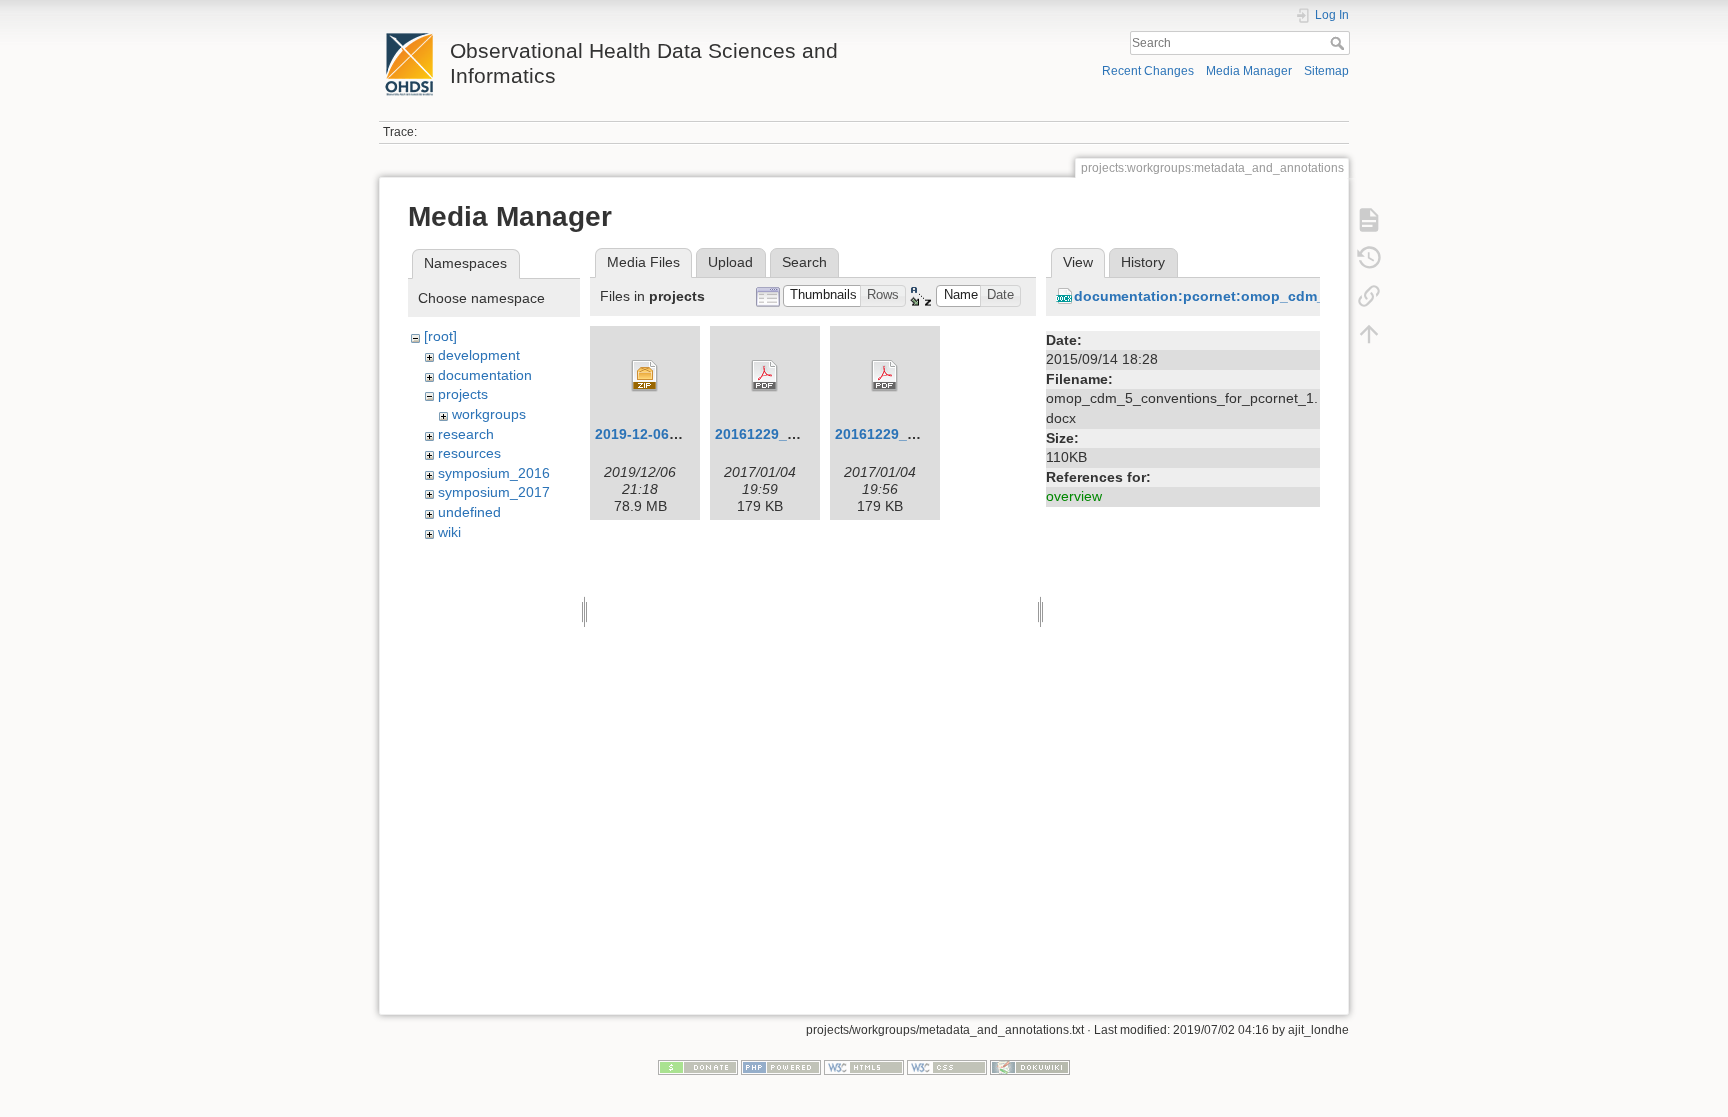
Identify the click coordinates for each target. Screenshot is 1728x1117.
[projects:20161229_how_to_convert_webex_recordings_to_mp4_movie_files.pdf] (765, 376)
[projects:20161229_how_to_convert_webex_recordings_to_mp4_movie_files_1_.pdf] (885, 376)
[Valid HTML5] (864, 1067)
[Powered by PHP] (781, 1067)
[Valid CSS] (947, 1067)
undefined (469, 512)
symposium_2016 (494, 473)
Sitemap (1326, 71)
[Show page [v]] (1369, 220)
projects (463, 394)
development (479, 355)
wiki (449, 532)
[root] (440, 336)
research (466, 434)
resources (469, 453)
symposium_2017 (494, 492)
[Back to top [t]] (1369, 334)
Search (1339, 43)
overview (1074, 496)
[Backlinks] (1369, 296)
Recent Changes (1148, 71)
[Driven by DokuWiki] (1030, 1067)
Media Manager (1249, 71)
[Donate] (698, 1067)
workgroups (489, 414)
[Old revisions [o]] (1369, 258)
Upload (730, 262)
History (1143, 262)
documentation (485, 375)
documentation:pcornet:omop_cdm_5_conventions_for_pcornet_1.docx (1321, 296)
